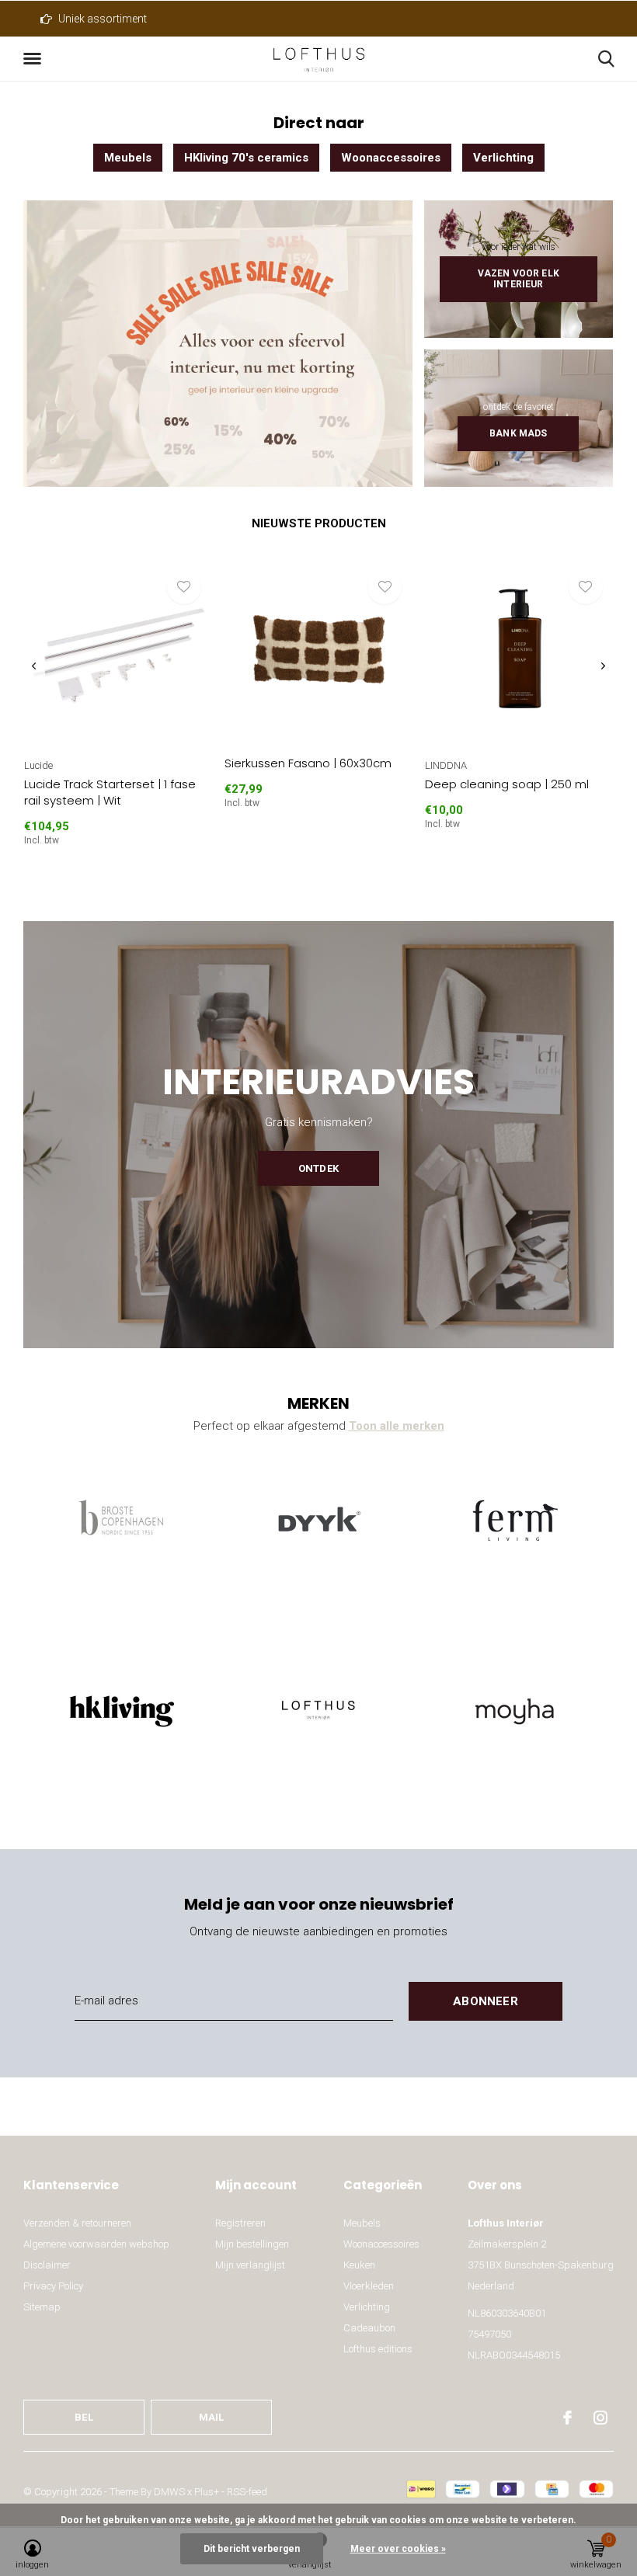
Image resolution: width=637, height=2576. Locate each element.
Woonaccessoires (391, 158)
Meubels (128, 158)
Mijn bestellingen (252, 2244)
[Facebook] (567, 2418)
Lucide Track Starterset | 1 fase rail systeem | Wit (110, 792)
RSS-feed (247, 2492)
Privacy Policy (53, 2286)
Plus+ (207, 2492)
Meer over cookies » (398, 2549)
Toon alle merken (397, 1426)
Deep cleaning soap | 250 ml (507, 784)
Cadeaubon (369, 2328)
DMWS (169, 2492)
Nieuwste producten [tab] (319, 523)
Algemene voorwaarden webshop (96, 2244)
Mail (212, 2417)
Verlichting (503, 158)
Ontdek (318, 1168)
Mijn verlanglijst (250, 2265)
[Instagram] (600, 2418)
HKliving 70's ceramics (246, 158)
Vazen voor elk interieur (519, 279)
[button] (35, 59)
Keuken (359, 2265)
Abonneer (486, 2001)
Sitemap (42, 2307)
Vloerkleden (369, 2286)
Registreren (240, 2223)
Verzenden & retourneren (77, 2223)
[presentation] (34, 667)
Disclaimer (47, 2265)
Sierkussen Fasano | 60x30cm (308, 763)
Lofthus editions (378, 2349)
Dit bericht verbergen (252, 2549)
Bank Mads (518, 433)
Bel (84, 2417)
